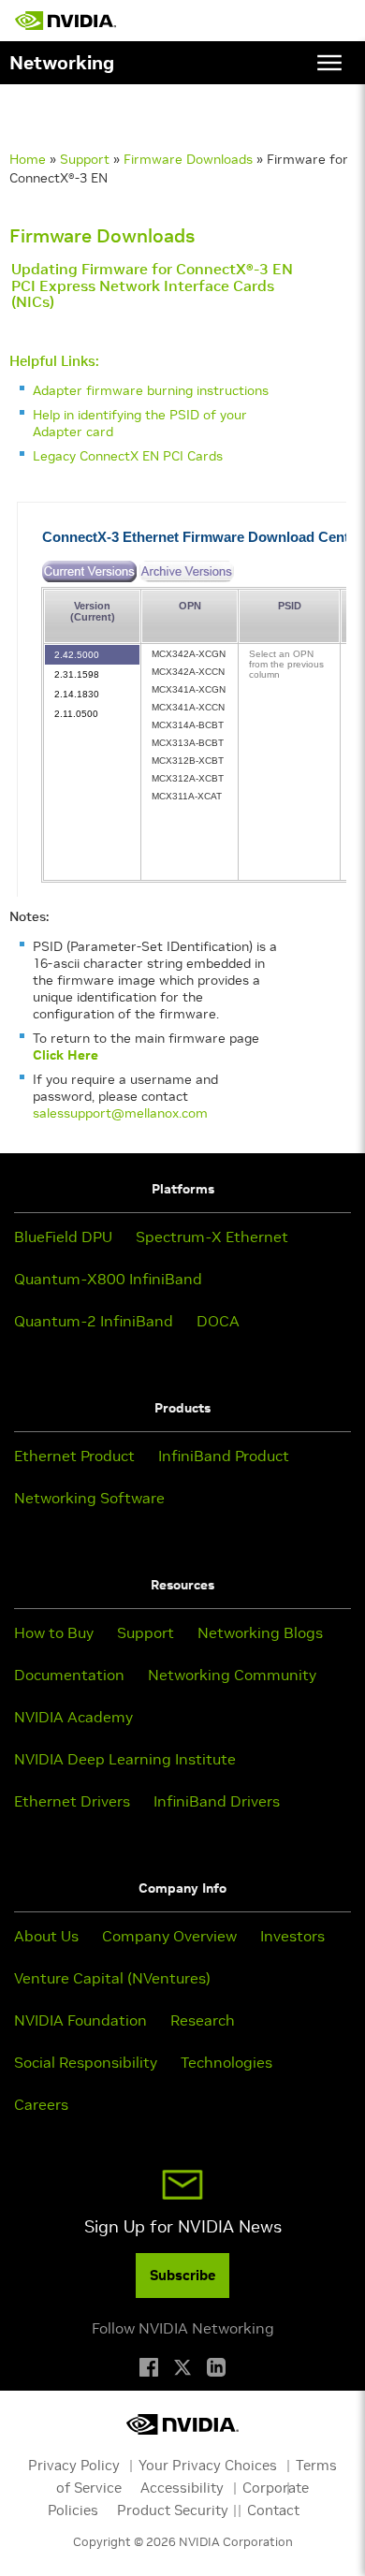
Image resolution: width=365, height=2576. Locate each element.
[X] (182, 2367)
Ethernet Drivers (72, 1801)
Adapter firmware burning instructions (151, 390)
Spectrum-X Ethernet (212, 1237)
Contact (273, 2510)
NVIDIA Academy (73, 1717)
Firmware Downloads (188, 159)
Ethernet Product (74, 1456)
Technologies (226, 2062)
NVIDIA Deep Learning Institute (125, 1759)
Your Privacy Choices (208, 2465)
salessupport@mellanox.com (120, 1113)
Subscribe (182, 2275)
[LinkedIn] (216, 2367)
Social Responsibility (86, 2062)
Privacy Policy (74, 2465)
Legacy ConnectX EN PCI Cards (128, 456)
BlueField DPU (63, 1237)
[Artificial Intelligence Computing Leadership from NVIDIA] (66, 21)
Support (85, 159)
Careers (41, 2104)
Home (28, 159)
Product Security (173, 2510)
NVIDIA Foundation (80, 2020)
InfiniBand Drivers (217, 1801)
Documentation (69, 1675)
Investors (292, 1936)
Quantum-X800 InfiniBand (108, 1279)
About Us (46, 1936)
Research (203, 2020)
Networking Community (232, 1675)
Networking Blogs (260, 1632)
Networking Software (89, 1498)
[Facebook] (149, 2367)
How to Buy (54, 1632)
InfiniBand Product (224, 1456)
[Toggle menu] (329, 63)
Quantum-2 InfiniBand (94, 1321)
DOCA (218, 1321)
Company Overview (169, 1936)
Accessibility (182, 2488)
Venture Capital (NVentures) (112, 1978)
